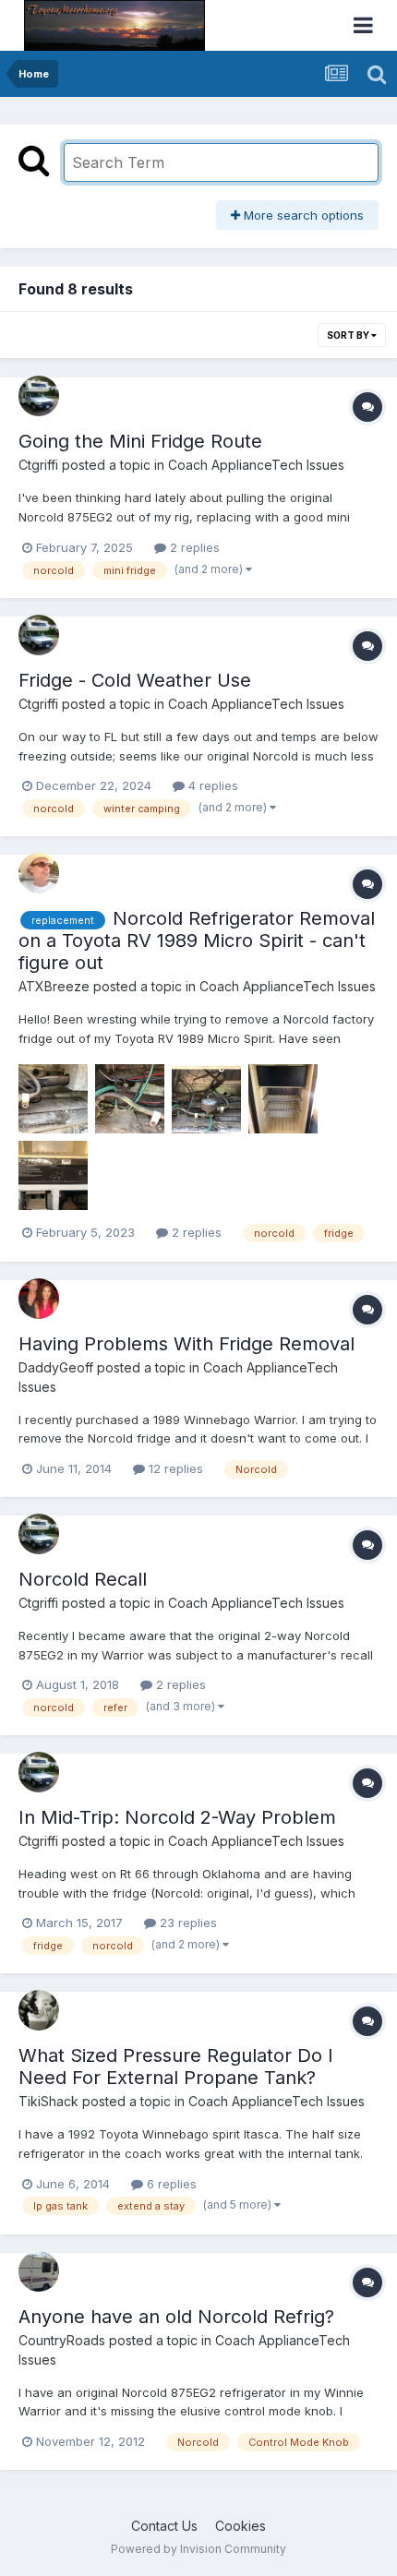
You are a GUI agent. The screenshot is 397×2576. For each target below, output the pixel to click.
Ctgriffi (38, 465)
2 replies (193, 547)
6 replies (170, 2184)
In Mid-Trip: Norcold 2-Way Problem (177, 1817)
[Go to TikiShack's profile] (39, 2010)
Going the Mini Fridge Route (140, 441)
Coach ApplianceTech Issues (256, 465)
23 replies (186, 1923)
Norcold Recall (83, 1579)
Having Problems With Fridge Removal (186, 1344)
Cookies (241, 2526)
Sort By (349, 335)
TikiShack (48, 2101)
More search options (302, 215)
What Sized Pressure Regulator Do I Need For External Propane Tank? (176, 2067)
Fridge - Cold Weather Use (135, 680)
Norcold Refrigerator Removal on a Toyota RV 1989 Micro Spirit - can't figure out (197, 941)
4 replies (211, 785)
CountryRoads (62, 2340)
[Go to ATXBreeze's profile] (39, 873)
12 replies (174, 1468)
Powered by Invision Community (198, 2549)
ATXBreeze (54, 986)
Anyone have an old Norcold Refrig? (176, 2317)
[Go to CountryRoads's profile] (39, 2271)
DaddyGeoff (56, 1367)
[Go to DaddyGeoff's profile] (39, 1299)
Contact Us (164, 2526)
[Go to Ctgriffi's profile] (39, 396)
